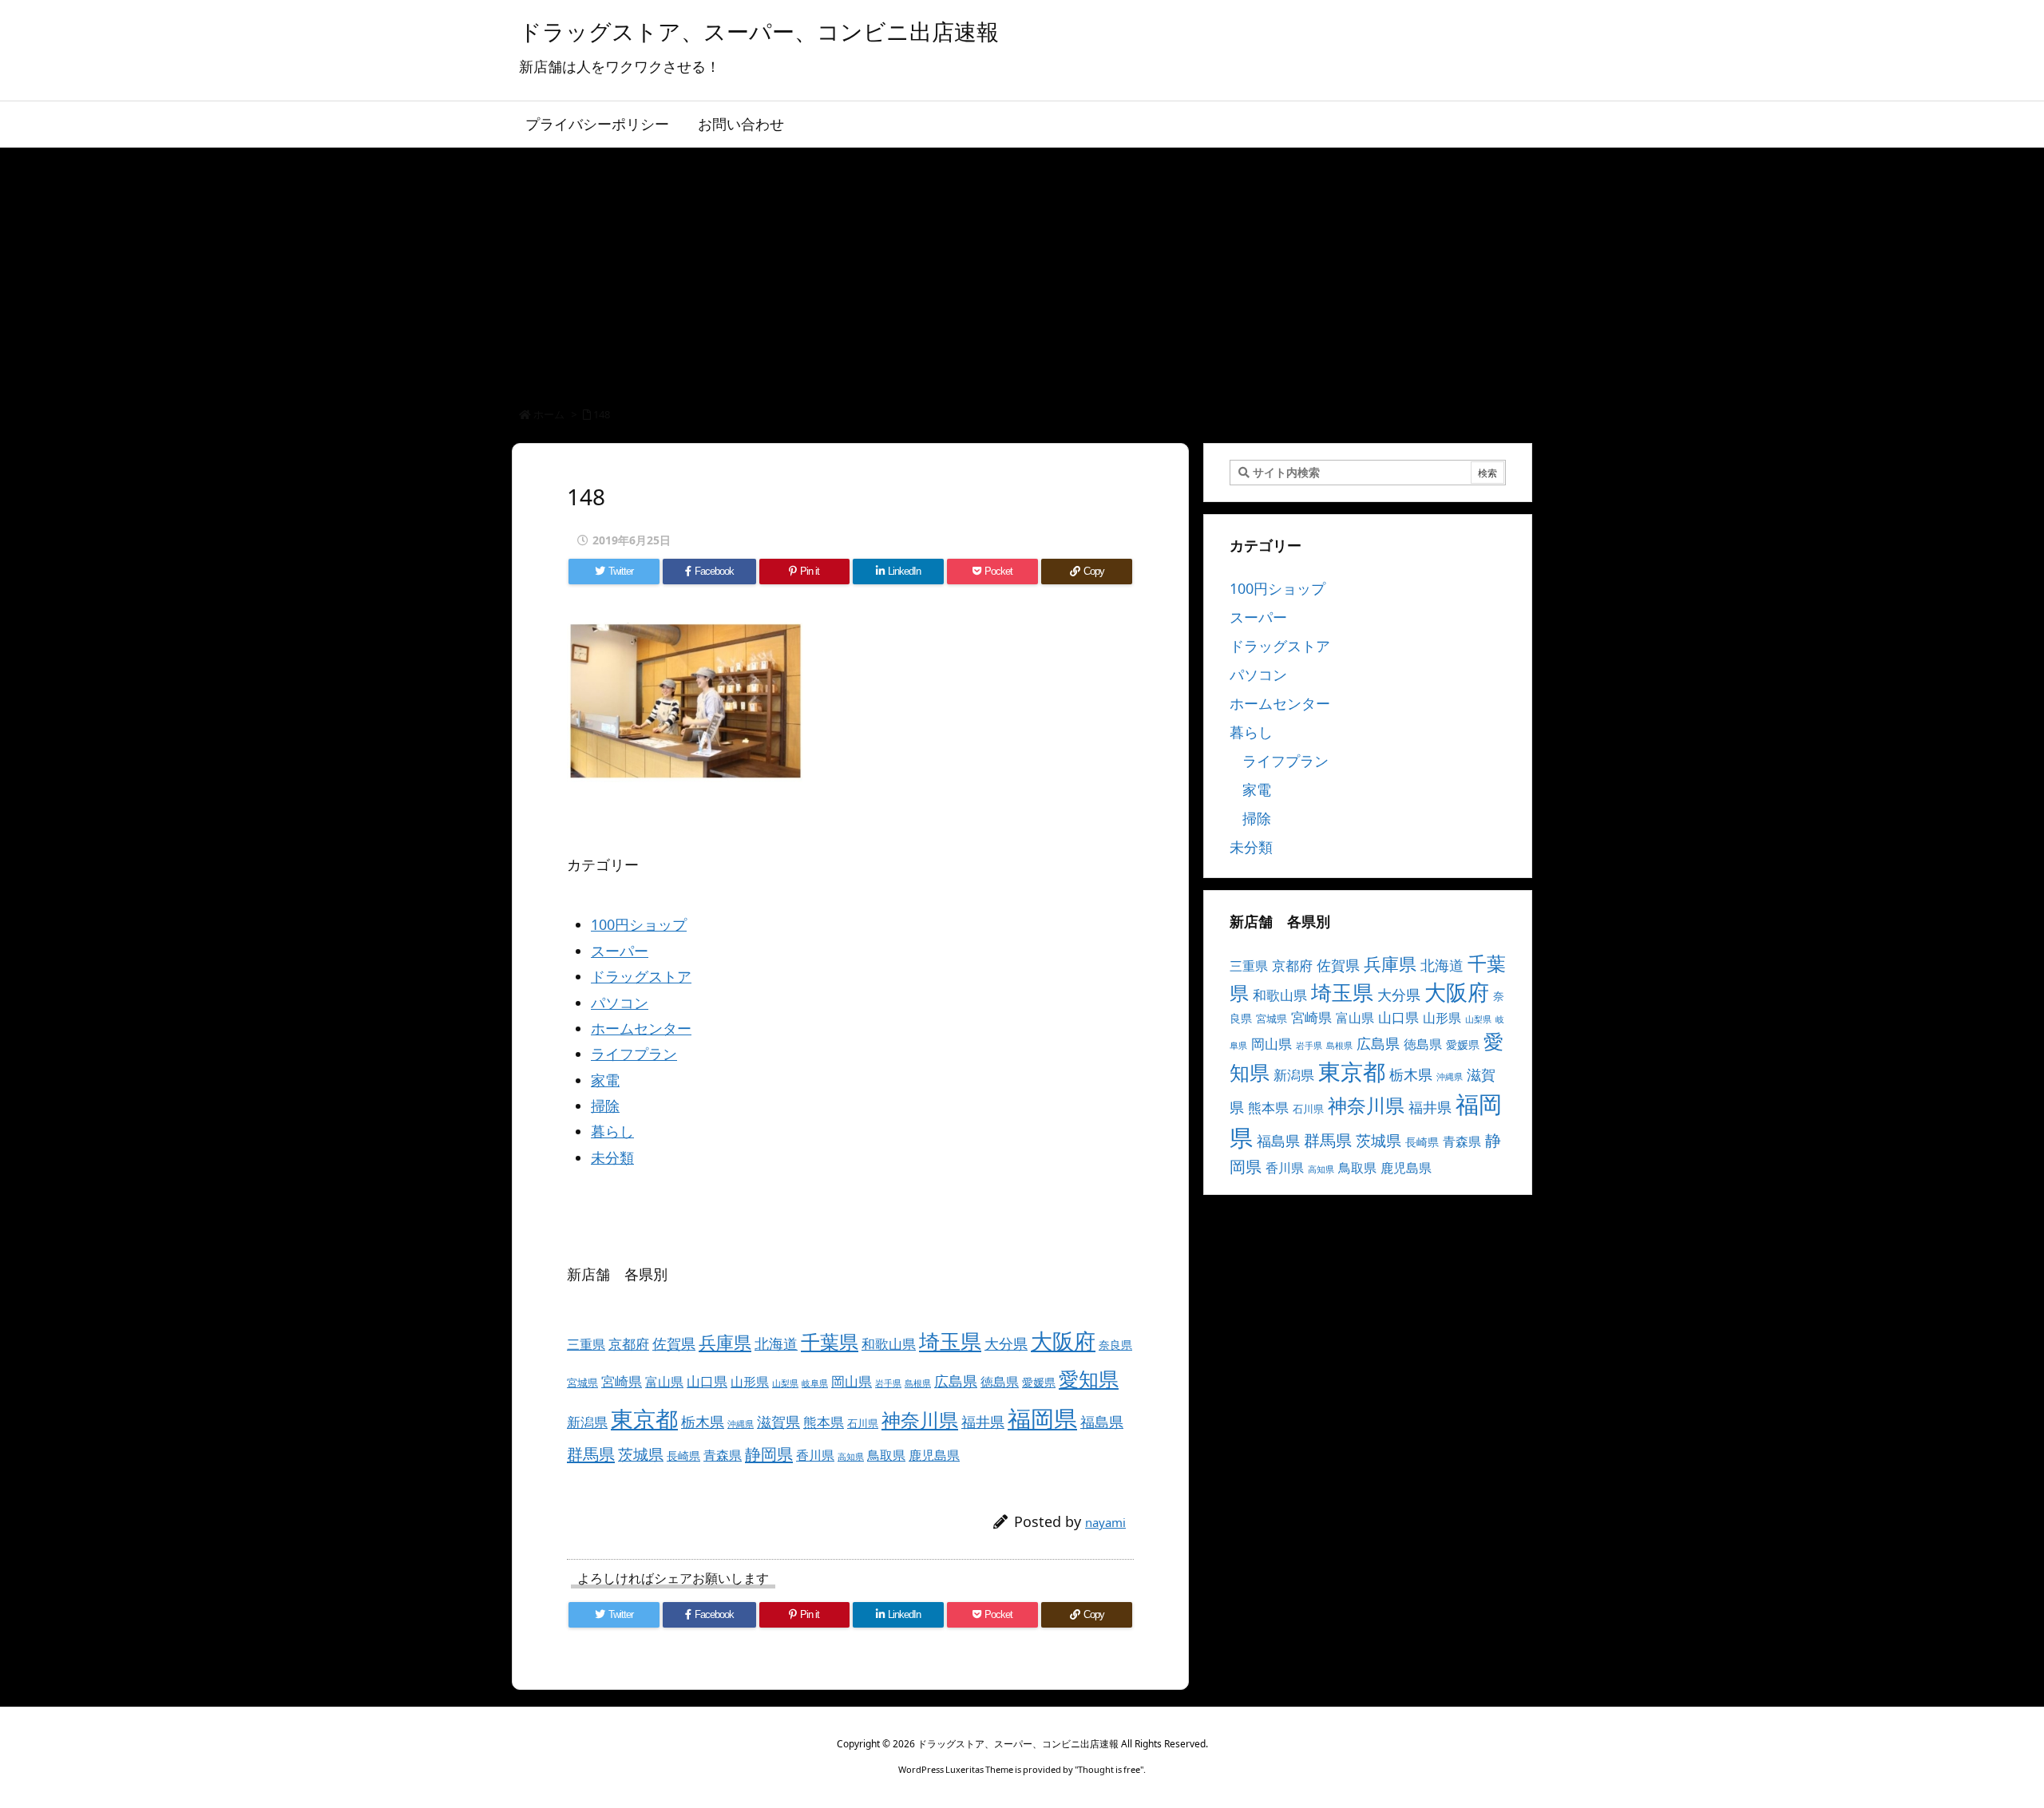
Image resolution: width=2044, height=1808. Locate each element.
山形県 (750, 1382)
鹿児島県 (934, 1455)
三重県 (586, 1344)
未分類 (612, 1157)
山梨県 (785, 1383)
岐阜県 (815, 1383)
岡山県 (852, 1381)
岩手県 (888, 1383)
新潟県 (587, 1422)
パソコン (620, 1003)
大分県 (1006, 1343)
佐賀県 (674, 1343)
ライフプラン (634, 1054)
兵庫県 (725, 1342)
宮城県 (582, 1383)
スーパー (620, 951)
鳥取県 (886, 1455)
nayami (1105, 1522)
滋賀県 (778, 1422)
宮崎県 (622, 1381)
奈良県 (1115, 1345)
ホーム (549, 414)
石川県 (863, 1423)
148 (602, 414)
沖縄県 (741, 1424)
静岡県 (769, 1454)
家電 (605, 1080)
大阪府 (1063, 1341)
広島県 (956, 1381)
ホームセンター (641, 1028)
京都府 (629, 1344)
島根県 (918, 1383)
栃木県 (703, 1421)
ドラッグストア (641, 976)
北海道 (776, 1343)
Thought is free (1109, 1769)
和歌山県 (889, 1344)
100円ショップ (639, 924)
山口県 (707, 1381)
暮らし (612, 1131)
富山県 (664, 1382)
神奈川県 (920, 1420)
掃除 (605, 1106)
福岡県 (1042, 1418)
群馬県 (591, 1454)
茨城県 (641, 1454)
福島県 (1102, 1422)
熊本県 (824, 1422)
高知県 (851, 1457)
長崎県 (683, 1456)
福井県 (983, 1422)
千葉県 (830, 1341)
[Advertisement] (1022, 267)
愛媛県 (1039, 1382)
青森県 (723, 1455)
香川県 (815, 1455)
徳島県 (1000, 1382)
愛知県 (1089, 1379)
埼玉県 (950, 1341)
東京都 (644, 1418)
